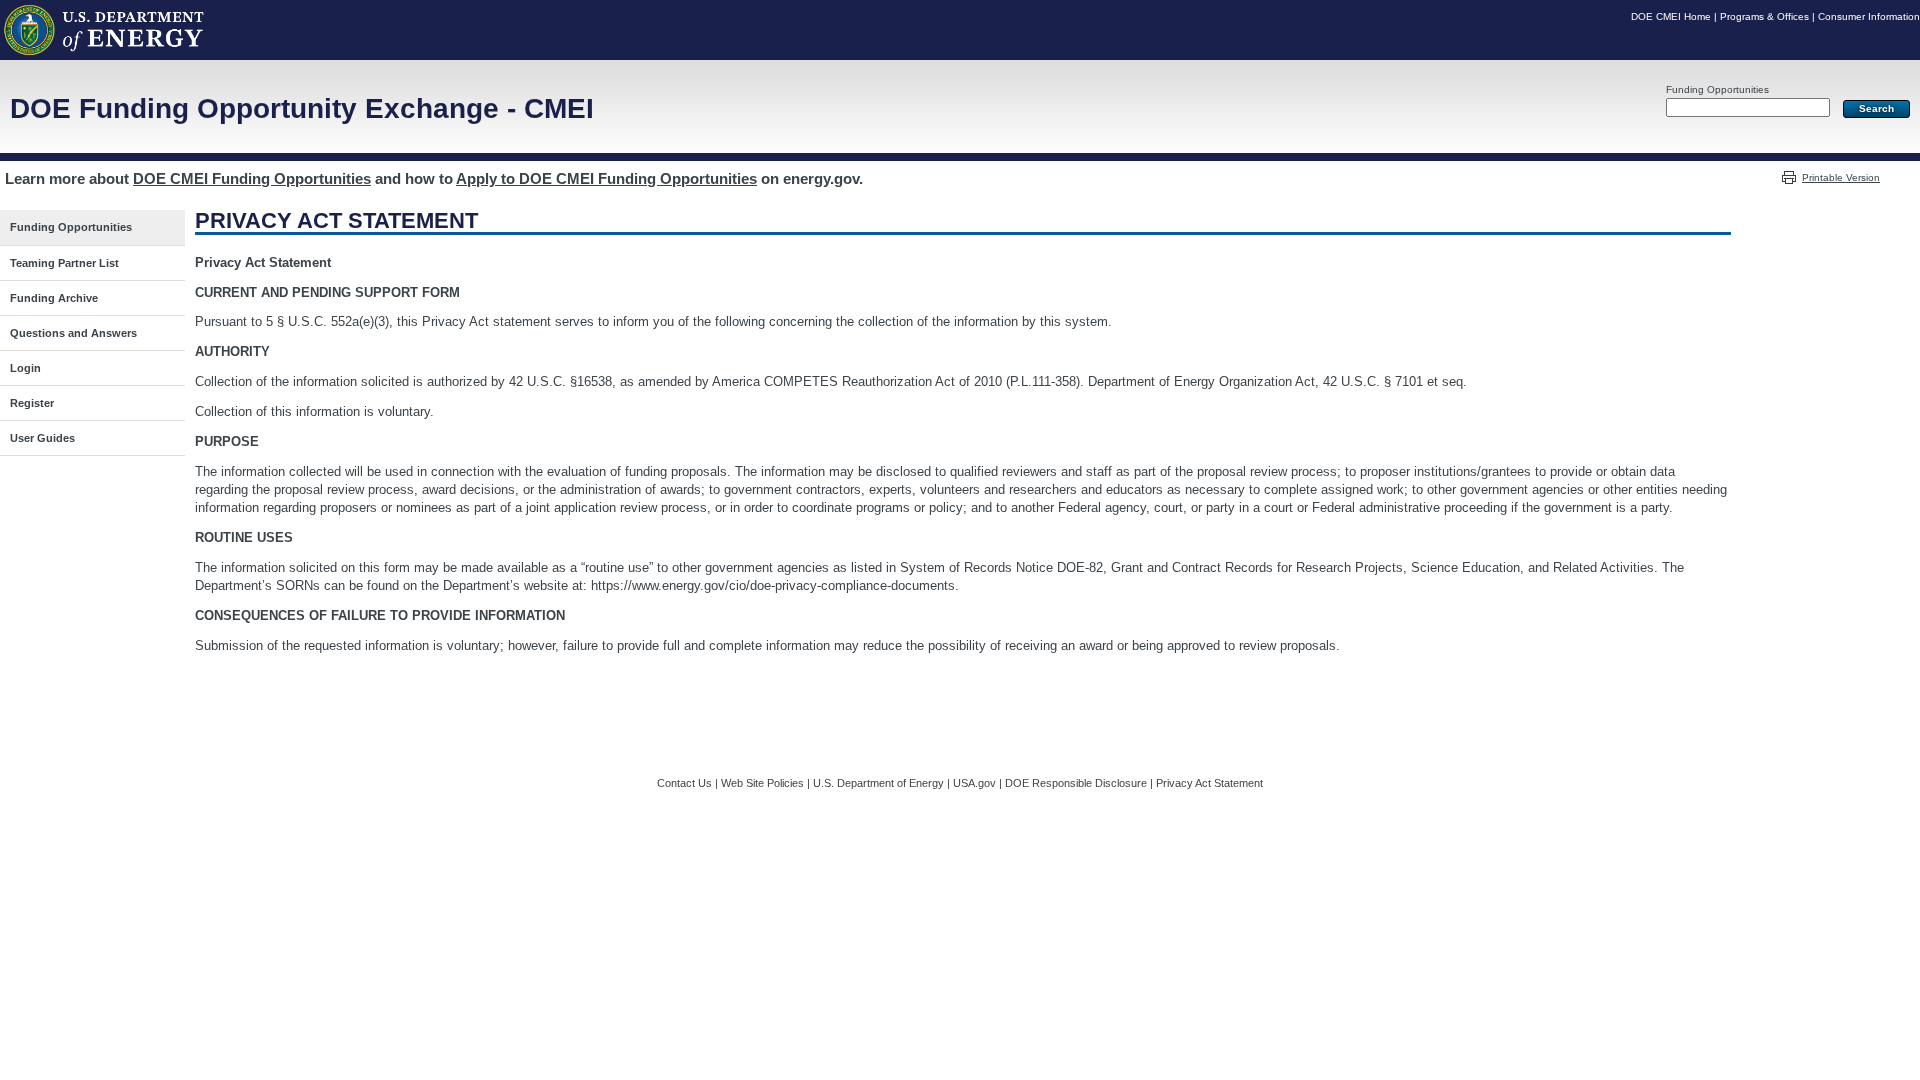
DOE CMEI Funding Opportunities (252, 178)
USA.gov (974, 783)
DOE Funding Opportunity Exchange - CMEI (302, 108)
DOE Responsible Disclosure (1076, 783)
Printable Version (1841, 177)
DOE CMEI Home (1671, 16)
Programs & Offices (1764, 16)
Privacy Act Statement (1209, 783)
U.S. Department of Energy (878, 783)
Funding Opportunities (1717, 89)
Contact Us (684, 783)
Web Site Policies (762, 783)
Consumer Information (1869, 16)
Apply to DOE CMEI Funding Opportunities (606, 178)
